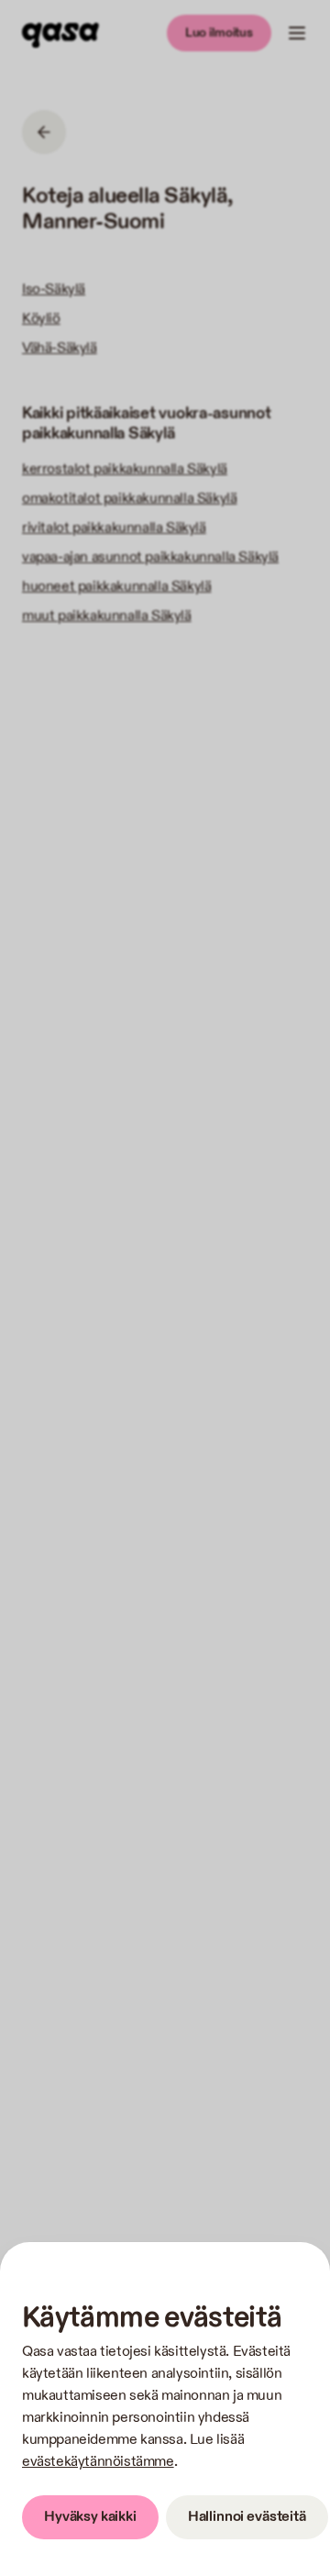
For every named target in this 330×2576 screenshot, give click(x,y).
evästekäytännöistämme (98, 2462)
